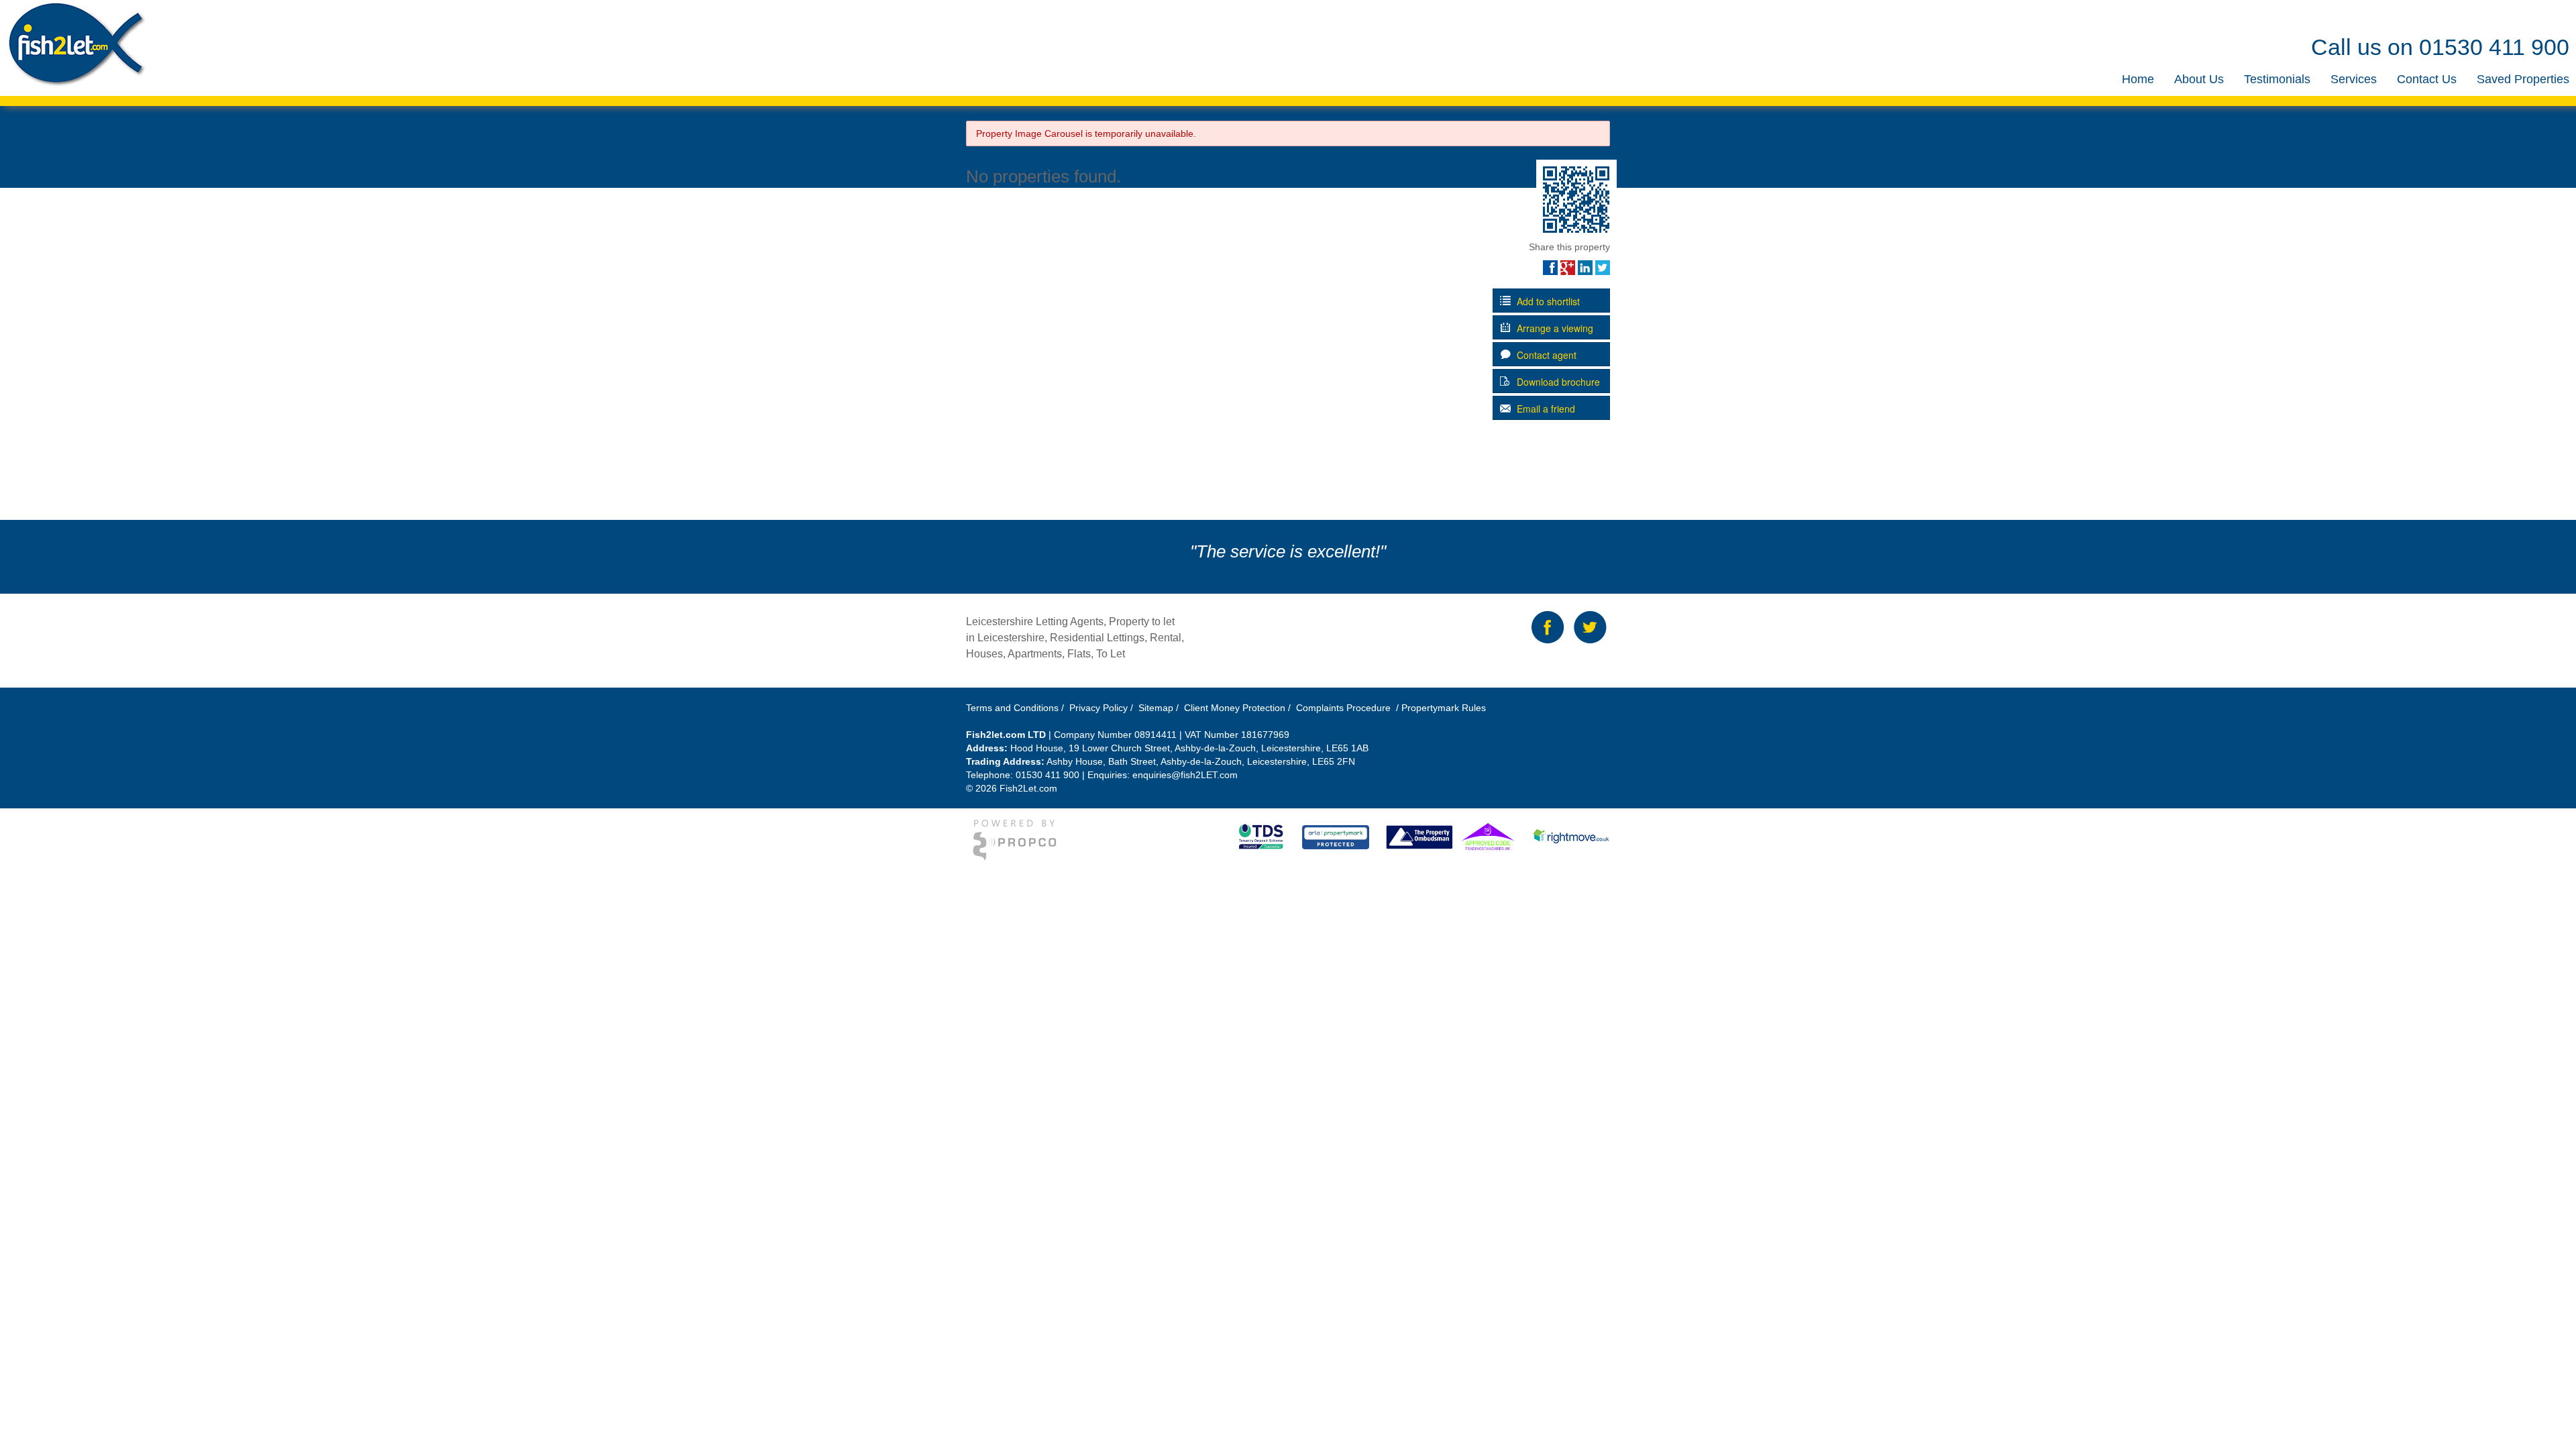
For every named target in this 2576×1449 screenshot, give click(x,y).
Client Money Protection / (1237, 708)
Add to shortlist (1547, 301)
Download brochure (1557, 382)
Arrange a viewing (1554, 328)
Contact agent (1545, 355)
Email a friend (1545, 409)
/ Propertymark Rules (1440, 708)
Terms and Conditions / (1016, 708)
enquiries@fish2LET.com (1185, 775)
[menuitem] (2138, 79)
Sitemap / (1160, 708)
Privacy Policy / (1103, 708)
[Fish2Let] (73, 44)
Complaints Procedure (1342, 708)
